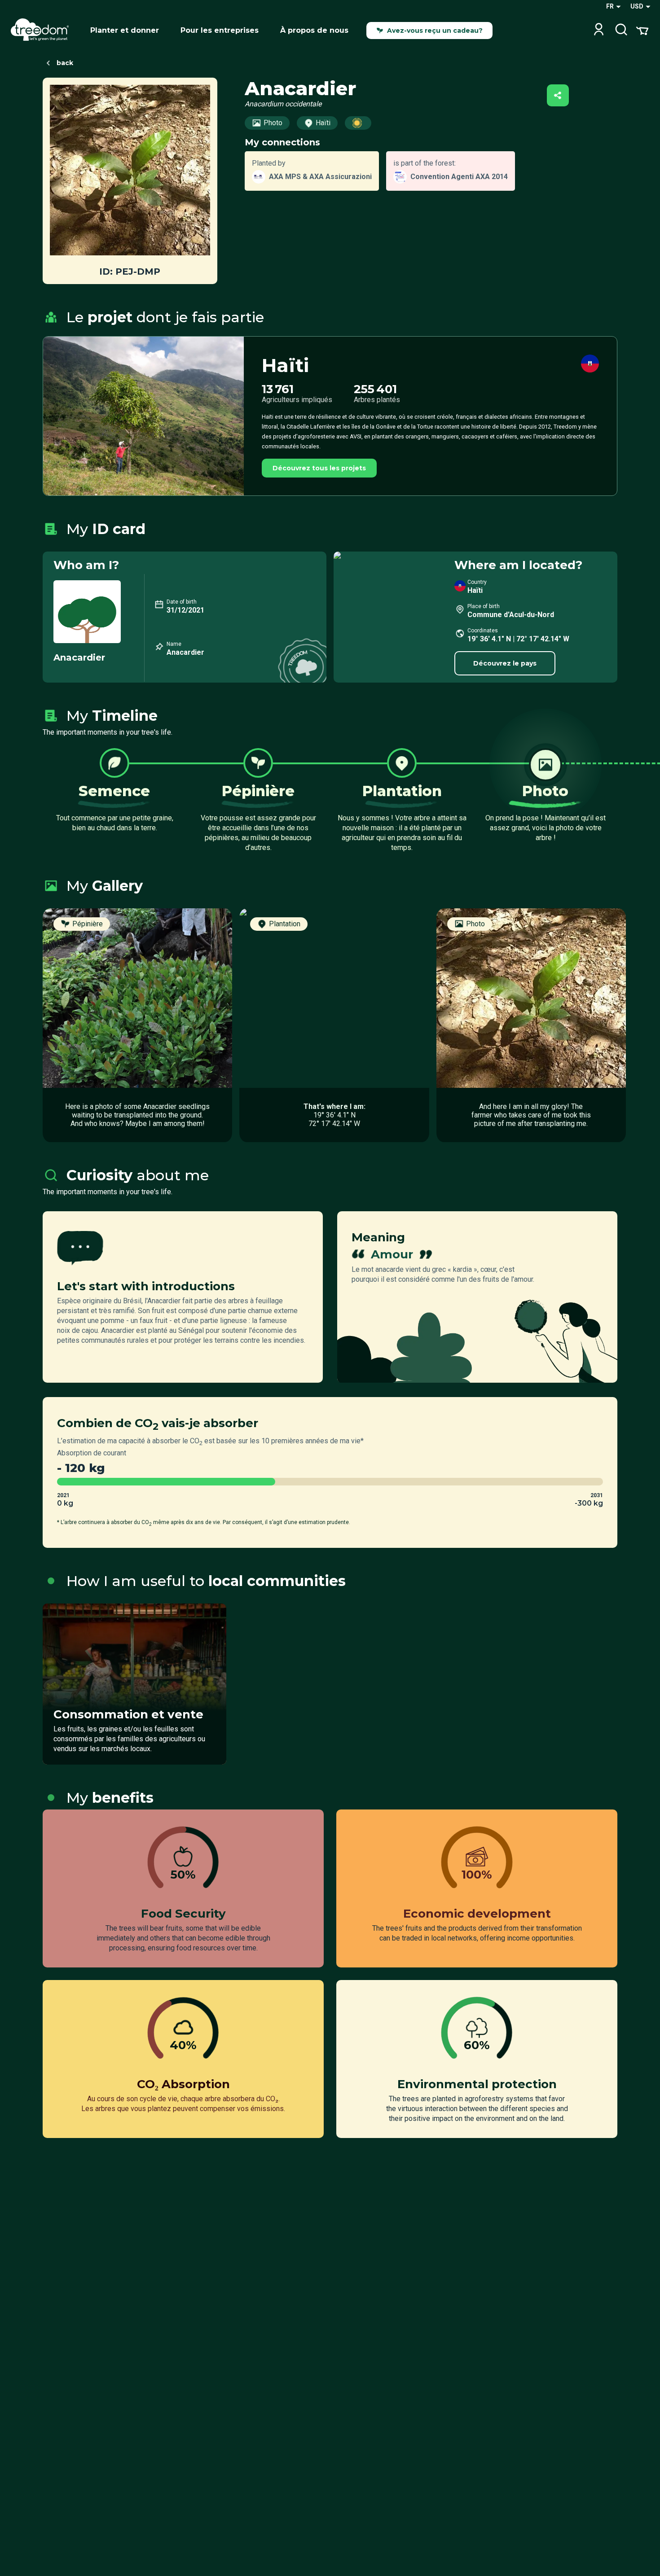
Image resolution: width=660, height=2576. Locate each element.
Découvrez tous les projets (319, 468)
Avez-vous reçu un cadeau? (435, 31)
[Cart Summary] (642, 30)
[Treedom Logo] (43, 31)
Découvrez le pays (505, 663)
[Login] (599, 30)
